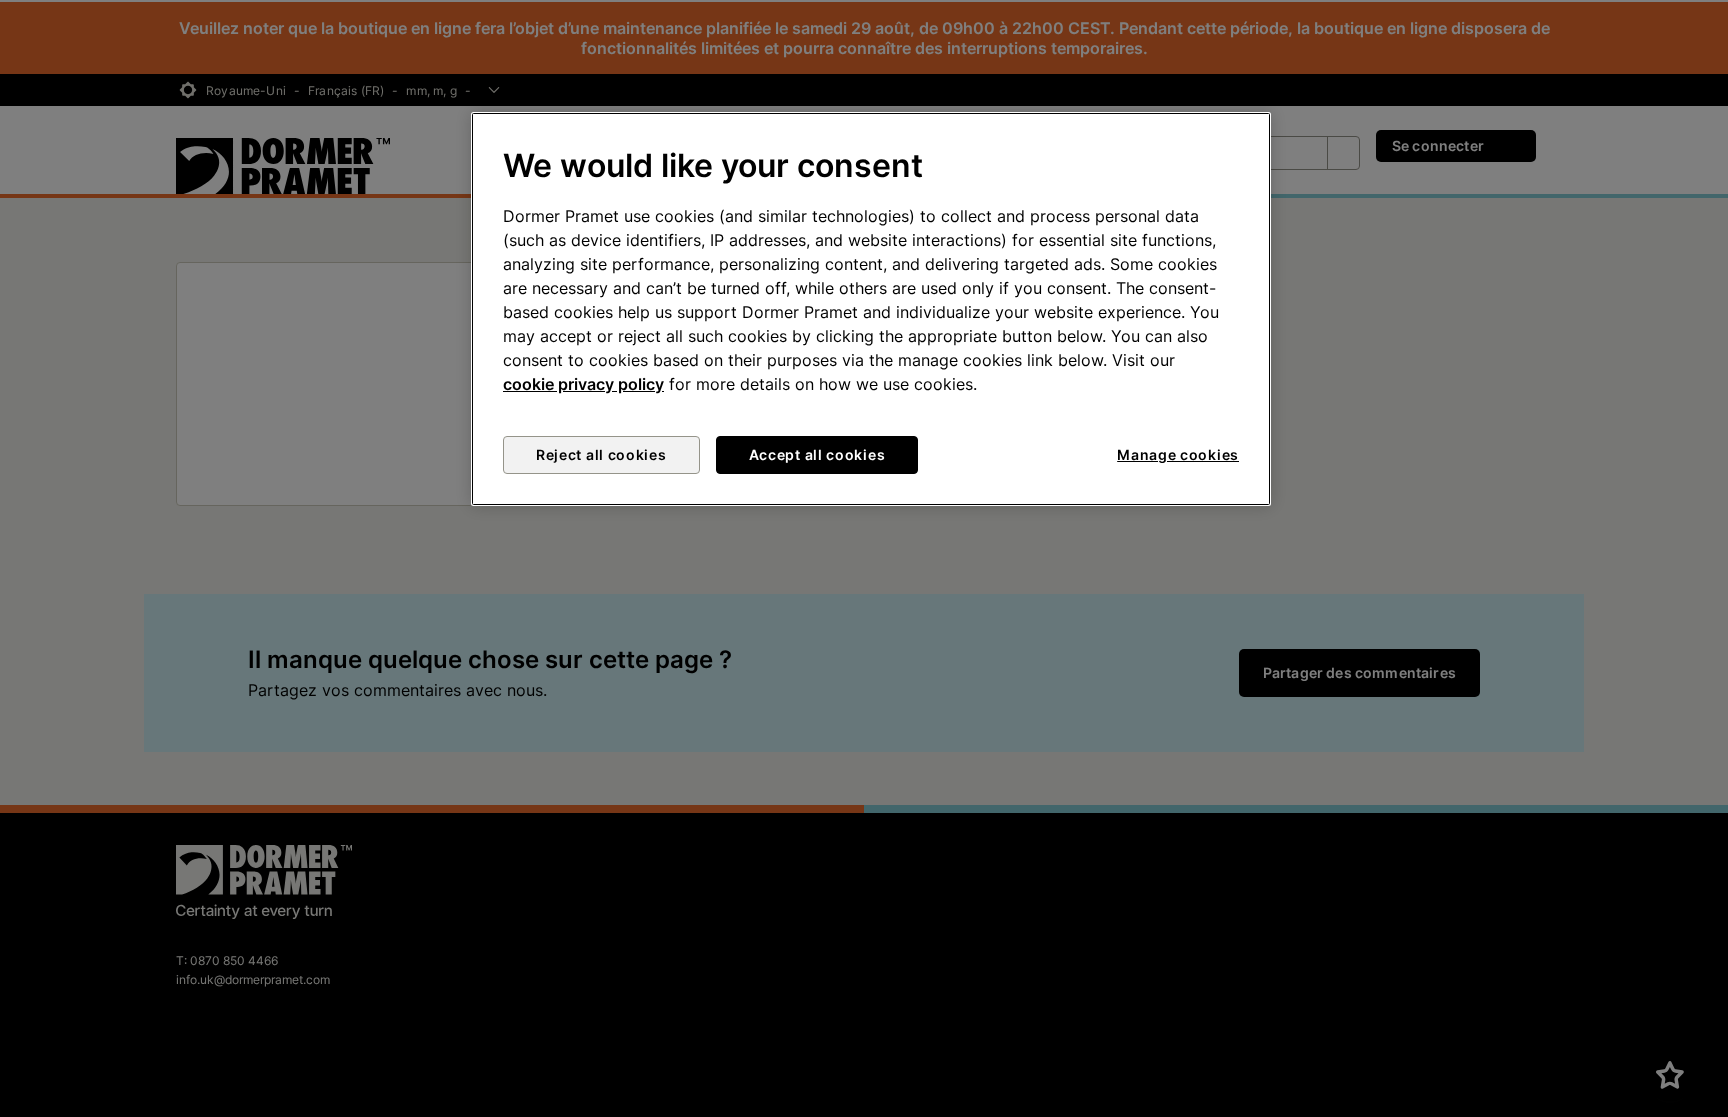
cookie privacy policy (583, 384)
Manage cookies (1178, 454)
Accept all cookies (817, 454)
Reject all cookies (601, 454)
